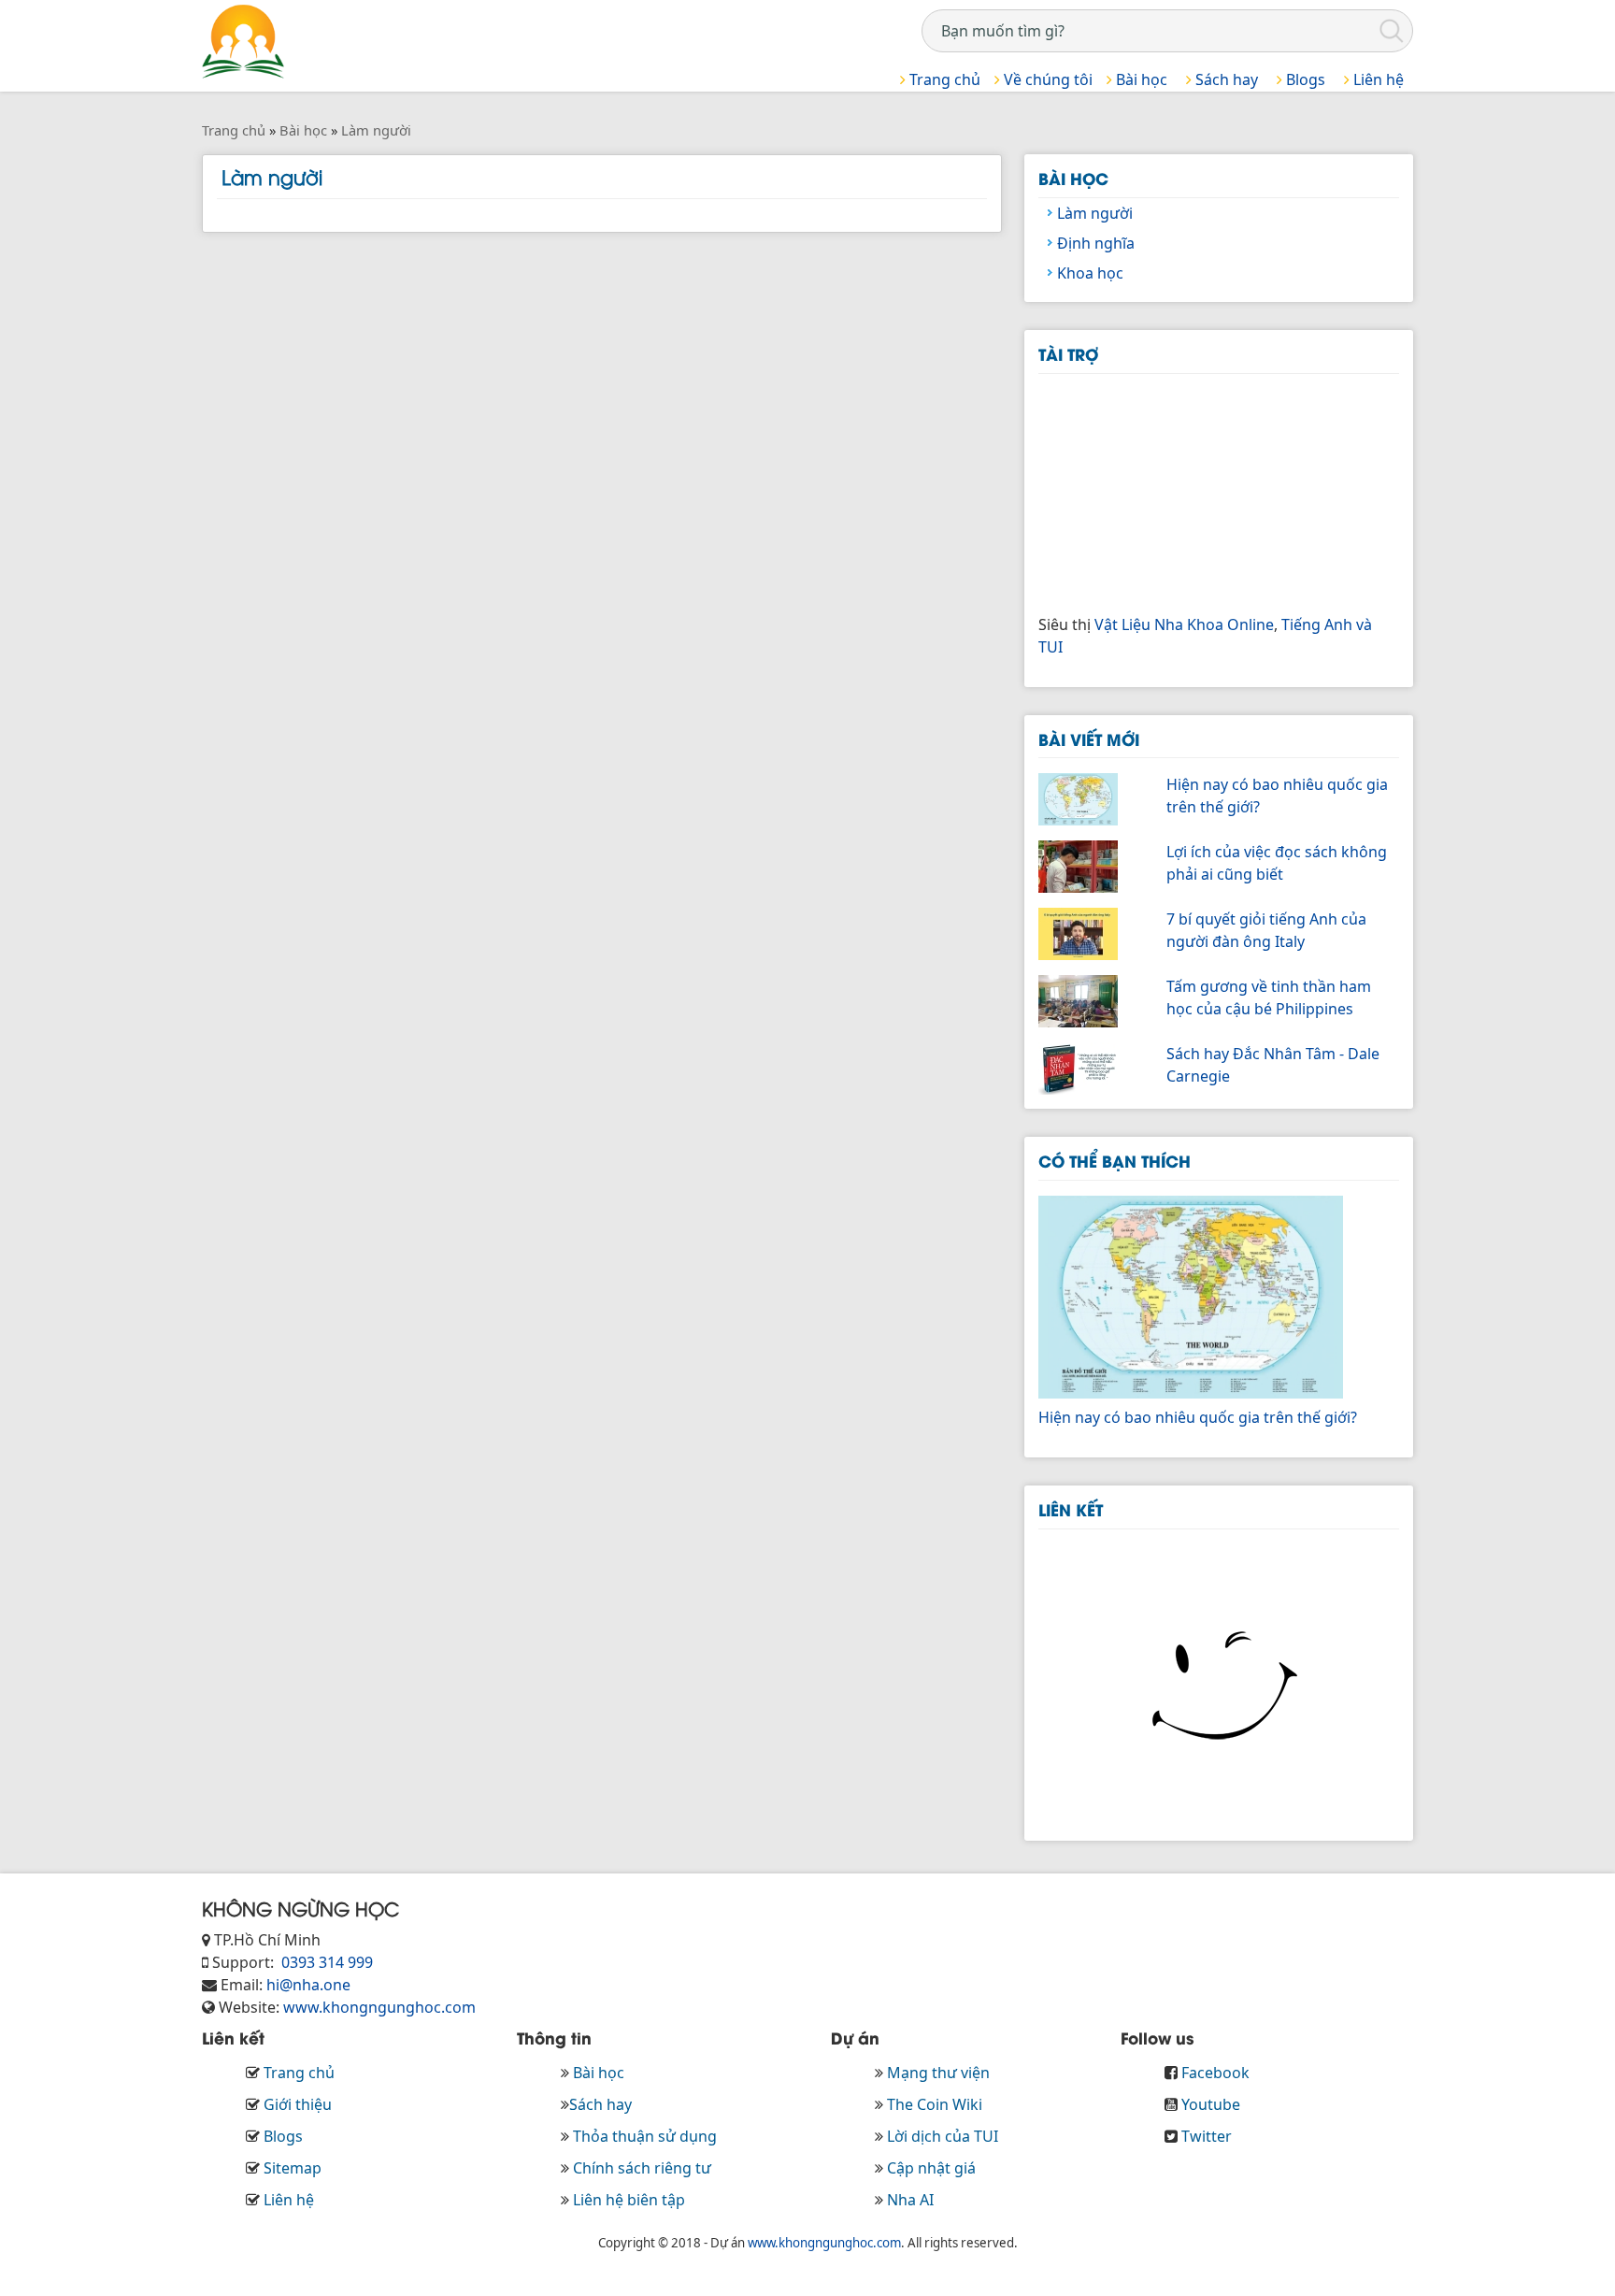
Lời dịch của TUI (943, 2136)
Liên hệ (1377, 79)
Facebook (1215, 2073)
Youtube (1211, 2104)
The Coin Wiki (935, 2104)
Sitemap (293, 2168)
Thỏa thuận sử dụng (645, 2136)
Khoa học (1090, 273)
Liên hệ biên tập (629, 2200)
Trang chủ (943, 79)
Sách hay (1225, 79)
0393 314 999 (325, 1962)
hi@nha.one (308, 1985)
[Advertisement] (1179, 491)
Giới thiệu (298, 2104)
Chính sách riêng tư (642, 2168)
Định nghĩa (1096, 243)
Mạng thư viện (938, 2073)
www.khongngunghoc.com (379, 2007)
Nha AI (910, 2200)
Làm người (1095, 213)
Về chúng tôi (1046, 79)
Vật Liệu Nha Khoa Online (1184, 624)
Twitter (1207, 2136)
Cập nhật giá (931, 2168)
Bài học (1140, 79)
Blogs (1304, 79)
